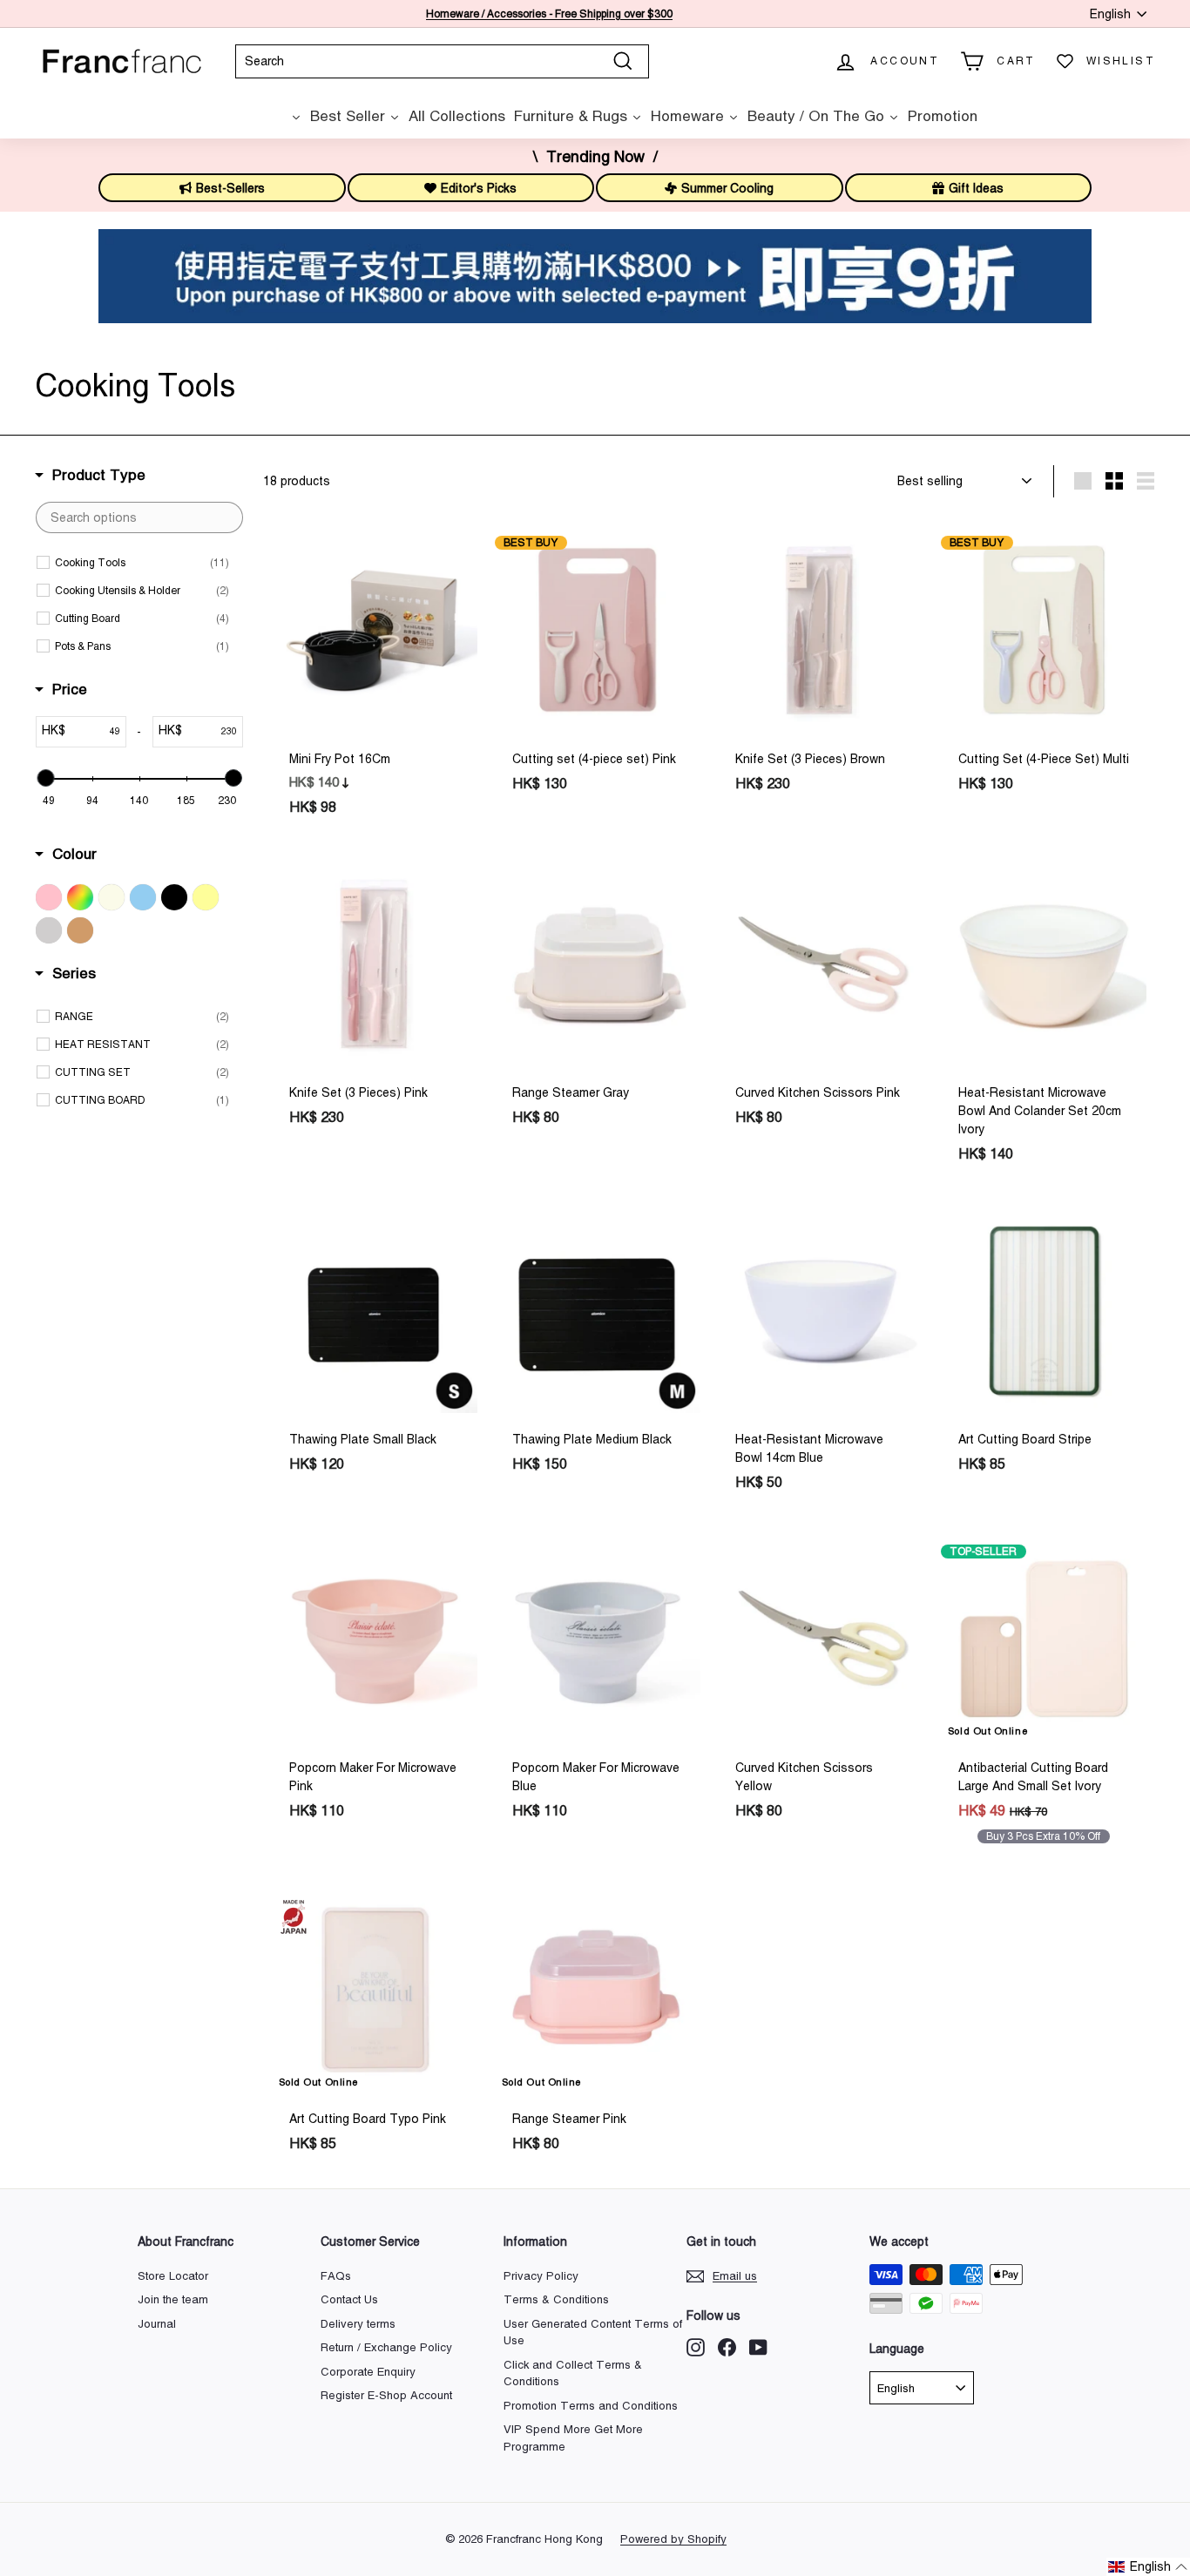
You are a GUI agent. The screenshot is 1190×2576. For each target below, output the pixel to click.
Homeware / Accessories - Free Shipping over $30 (546, 14)
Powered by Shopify (673, 2539)
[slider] (45, 778)
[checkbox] (142, 563)
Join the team (173, 2299)
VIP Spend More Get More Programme (573, 2438)
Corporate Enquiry (368, 2372)
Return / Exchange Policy (386, 2347)
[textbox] (139, 517)
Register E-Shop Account (386, 2395)
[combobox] (442, 61)
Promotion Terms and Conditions (591, 2406)
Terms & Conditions (556, 2299)
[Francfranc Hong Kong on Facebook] (727, 2347)
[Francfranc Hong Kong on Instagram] (696, 2347)
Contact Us (349, 2299)
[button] (1148, 2567)
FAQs (336, 2276)
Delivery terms (358, 2324)
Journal (157, 2324)
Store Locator (173, 2276)
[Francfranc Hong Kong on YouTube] (758, 2347)
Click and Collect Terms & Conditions (573, 2373)
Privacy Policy (541, 2276)
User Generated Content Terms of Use (593, 2333)
